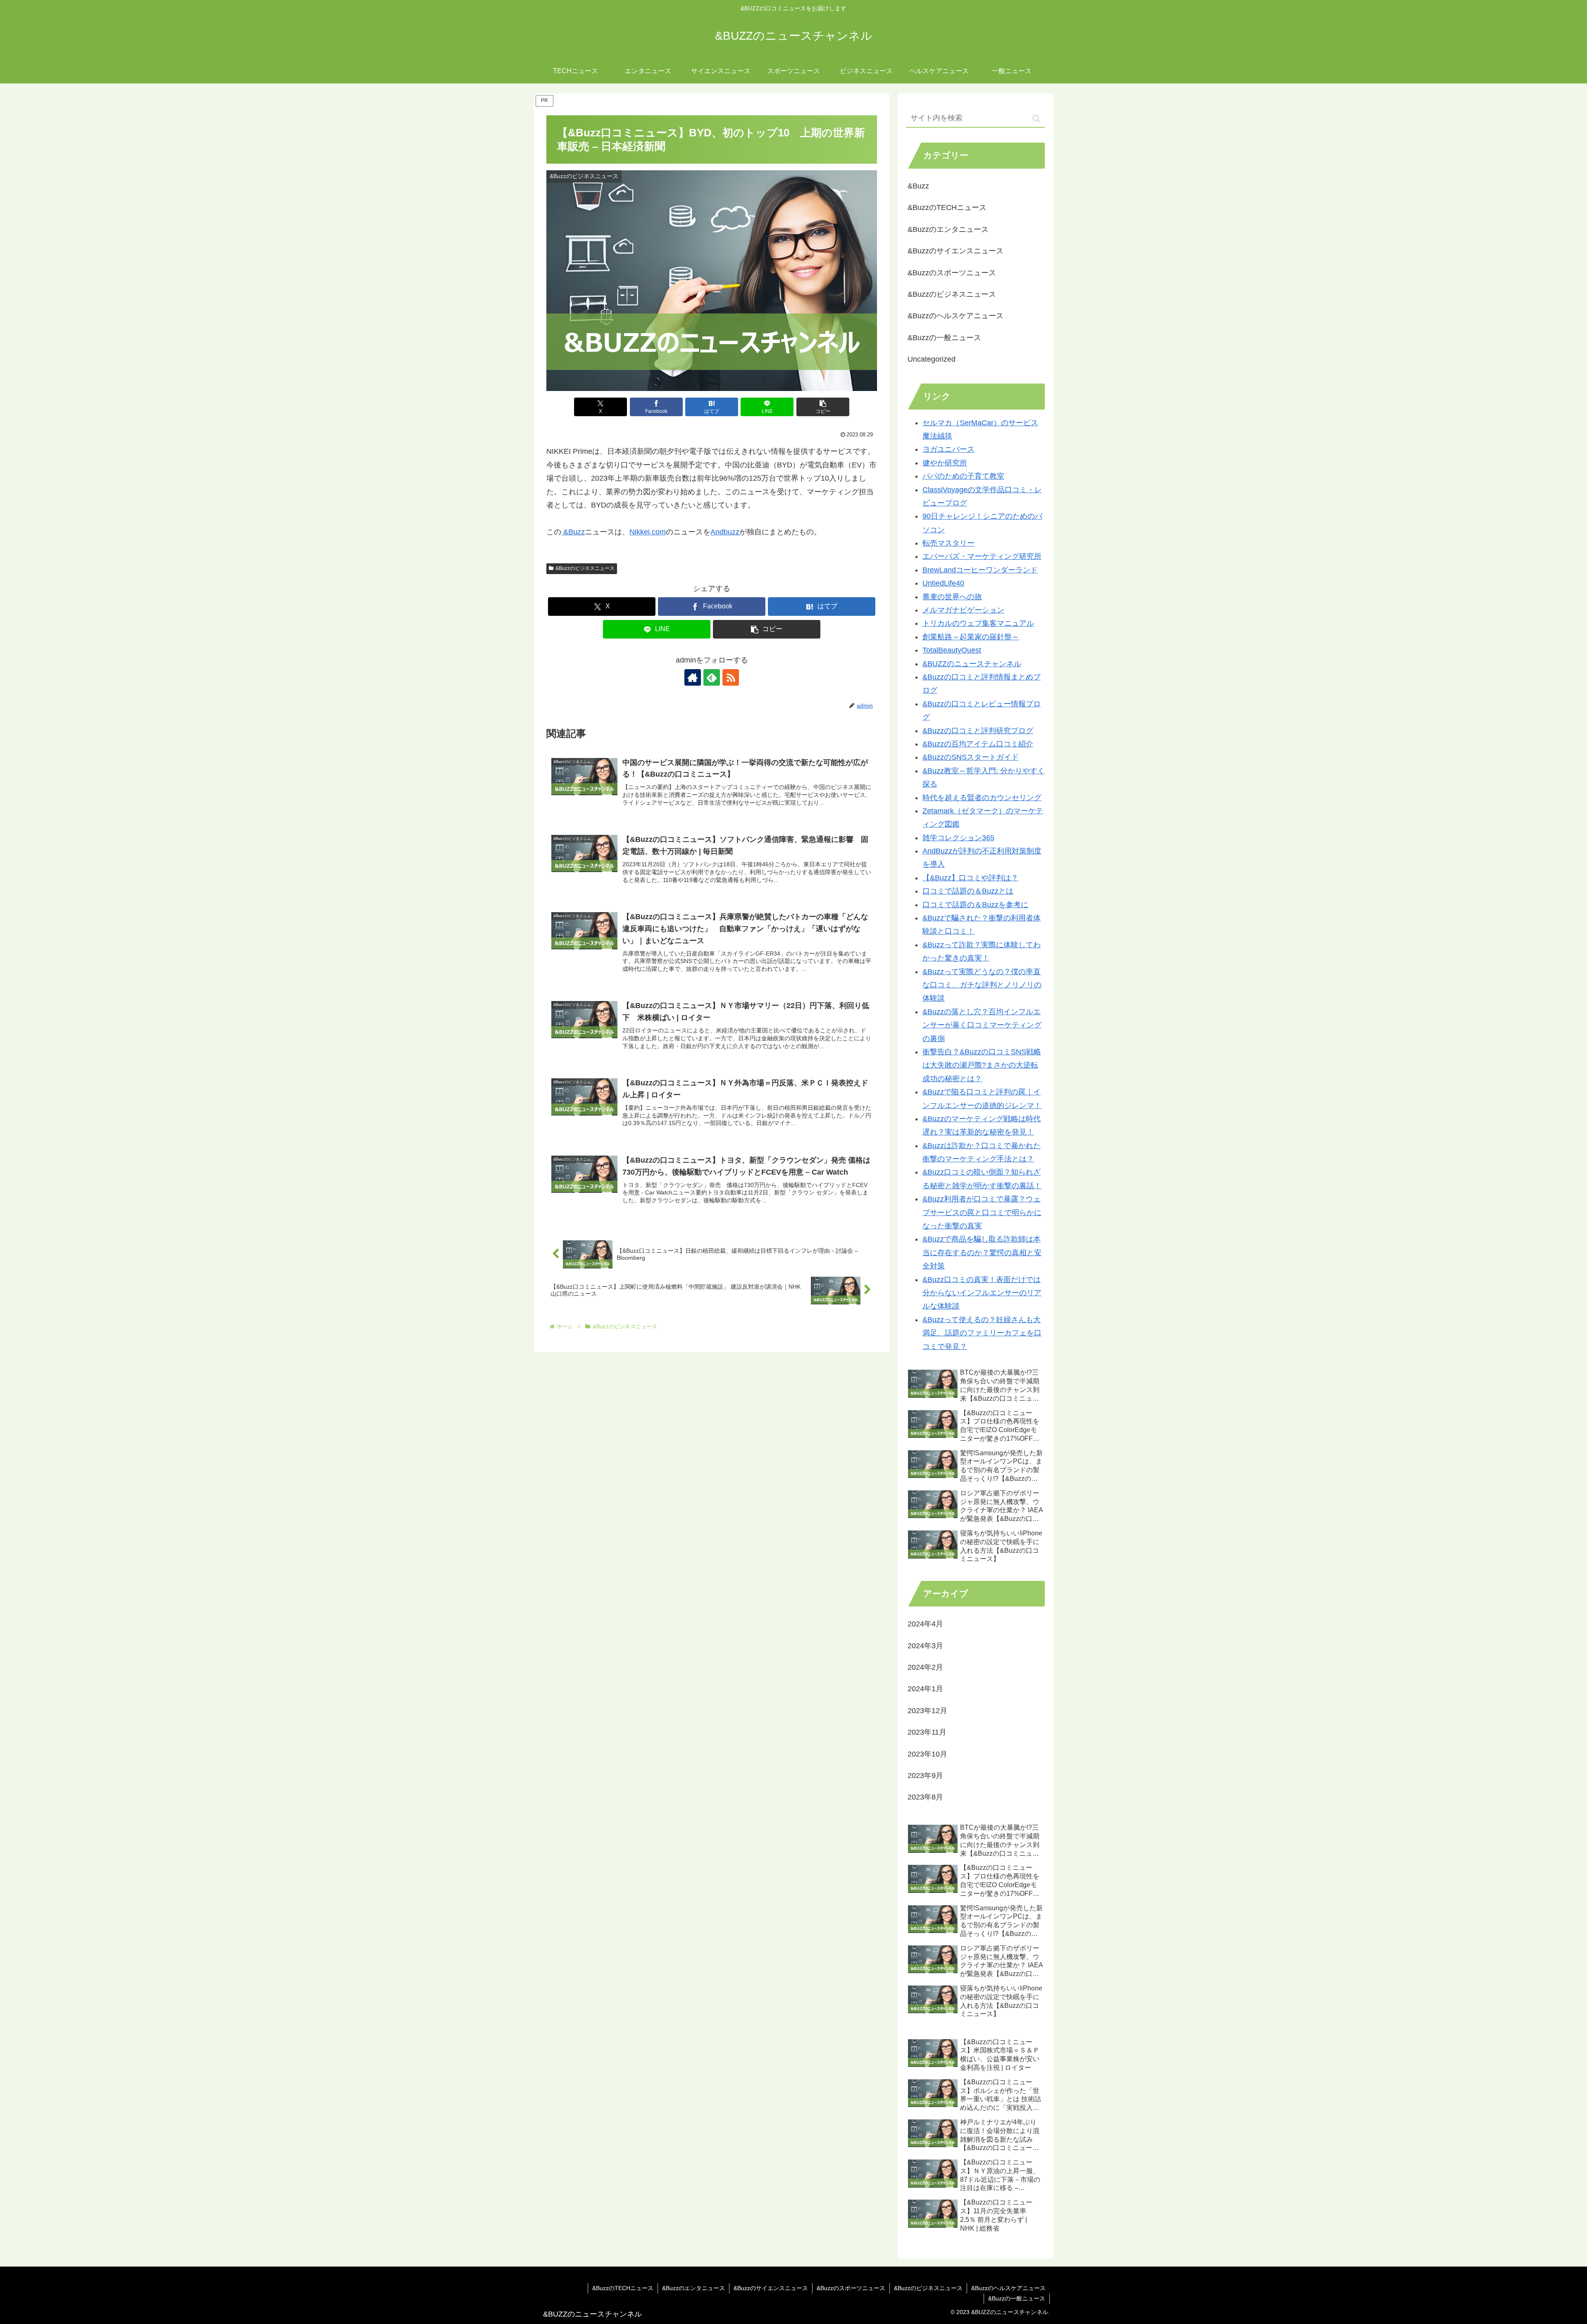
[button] (823, 407)
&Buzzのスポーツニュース (851, 2288)
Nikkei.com (648, 532)
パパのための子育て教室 (963, 476)
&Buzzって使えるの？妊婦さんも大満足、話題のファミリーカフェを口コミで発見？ (982, 1333)
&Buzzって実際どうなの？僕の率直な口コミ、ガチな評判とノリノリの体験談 (982, 985)
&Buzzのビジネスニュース (585, 568)
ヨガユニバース (948, 449)
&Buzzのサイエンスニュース (771, 2288)
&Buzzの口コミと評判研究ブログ (978, 731)
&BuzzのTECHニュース (623, 2288)
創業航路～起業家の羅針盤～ (971, 637)
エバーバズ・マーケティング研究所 (982, 556)
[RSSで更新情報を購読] (731, 677)
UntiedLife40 (943, 583)
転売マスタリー (948, 543)
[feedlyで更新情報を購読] (712, 677)
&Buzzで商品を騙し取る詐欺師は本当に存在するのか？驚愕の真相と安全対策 (982, 1253)
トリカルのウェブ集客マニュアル (978, 623)
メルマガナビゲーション (963, 610)
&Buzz (573, 532)
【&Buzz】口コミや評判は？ (970, 878)
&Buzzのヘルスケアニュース (1008, 2288)
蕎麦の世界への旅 (952, 597)
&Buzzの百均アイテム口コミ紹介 (978, 744)
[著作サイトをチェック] (693, 677)
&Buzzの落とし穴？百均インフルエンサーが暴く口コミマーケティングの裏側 (982, 1025)
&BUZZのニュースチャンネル (972, 664)
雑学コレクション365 (958, 838)
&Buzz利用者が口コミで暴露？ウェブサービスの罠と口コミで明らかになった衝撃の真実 (982, 1212)
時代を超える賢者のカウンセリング (982, 798)
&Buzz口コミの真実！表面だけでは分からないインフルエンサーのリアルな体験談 (982, 1293)
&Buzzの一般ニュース (1017, 2298)
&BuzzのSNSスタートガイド (971, 757)
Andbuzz (725, 532)
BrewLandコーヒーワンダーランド (980, 570)
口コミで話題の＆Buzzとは (968, 891)
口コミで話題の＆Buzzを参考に (975, 905)
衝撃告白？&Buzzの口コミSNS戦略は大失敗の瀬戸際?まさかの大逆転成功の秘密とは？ (982, 1065)
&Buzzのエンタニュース (693, 2288)
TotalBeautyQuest (952, 650)
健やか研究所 (945, 463)
